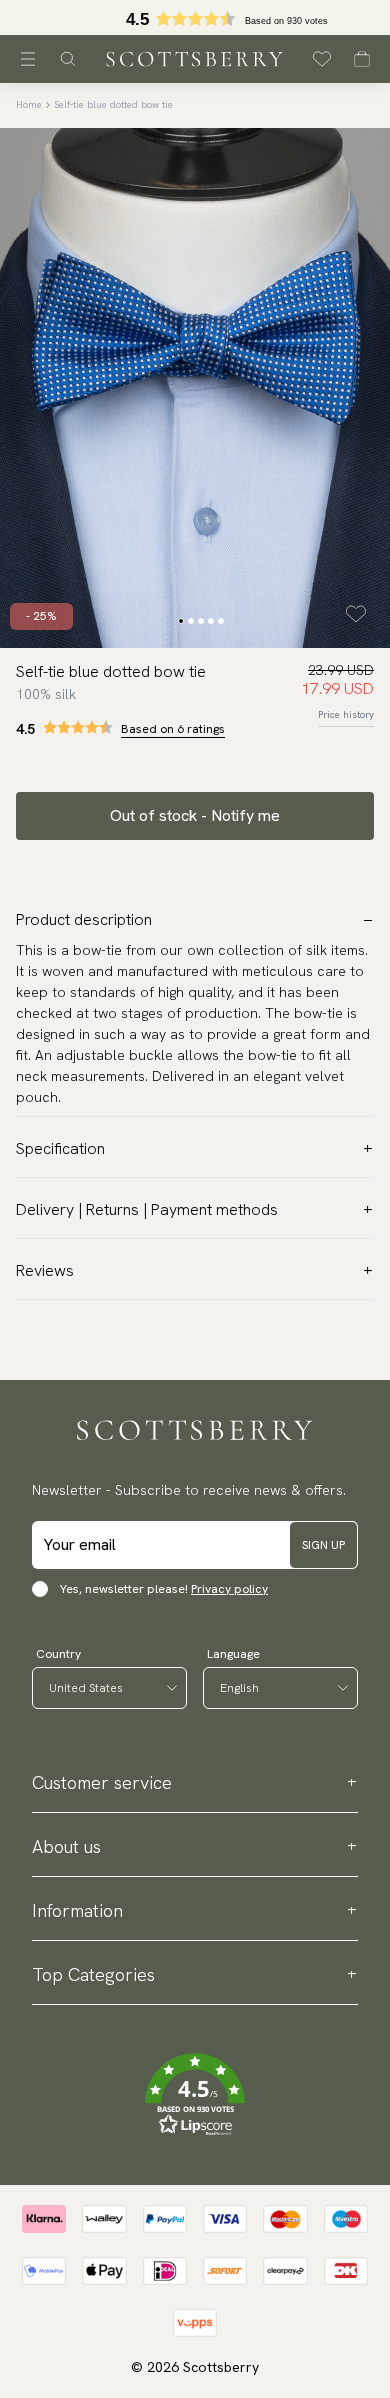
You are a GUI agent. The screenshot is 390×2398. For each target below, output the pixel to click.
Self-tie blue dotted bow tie (113, 104)
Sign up (323, 1545)
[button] (195, 23)
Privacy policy (229, 1589)
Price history (346, 714)
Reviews (45, 1270)
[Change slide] (181, 621)
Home (29, 104)
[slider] (195, 17)
